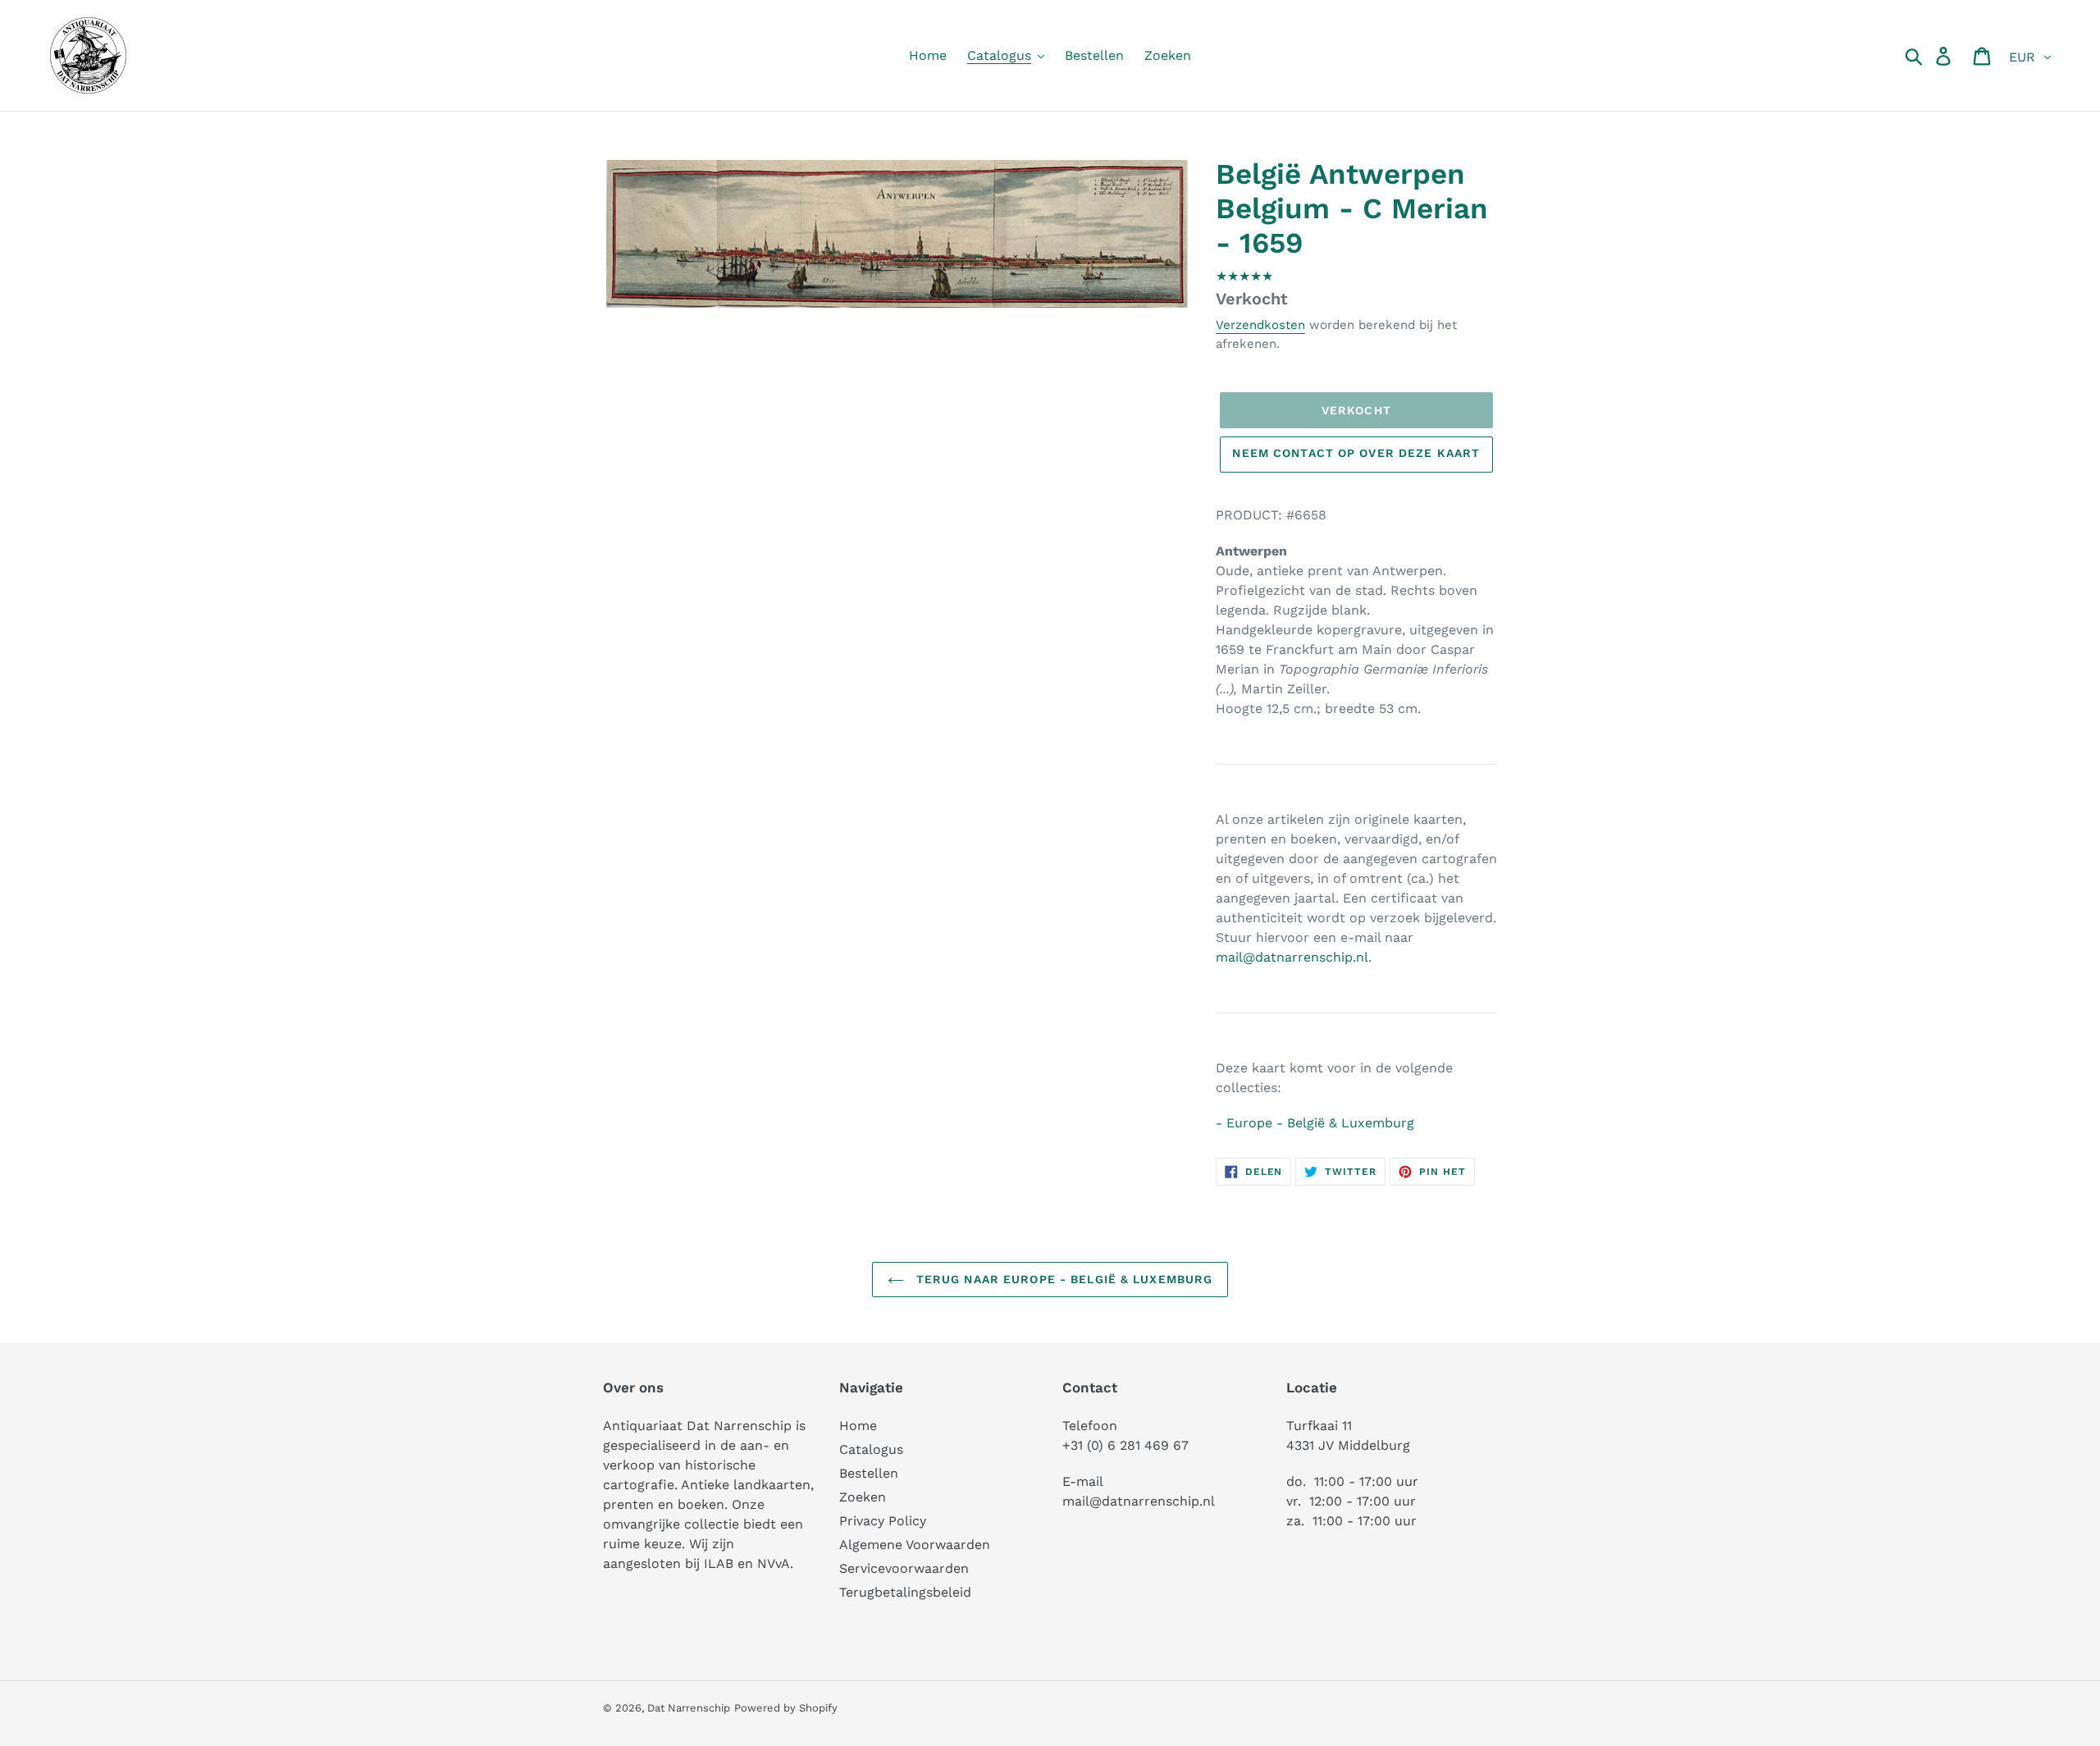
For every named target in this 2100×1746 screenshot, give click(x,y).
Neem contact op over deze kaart (1356, 453)
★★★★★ (1244, 276)
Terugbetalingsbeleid (905, 1592)
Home (858, 1426)
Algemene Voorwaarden (915, 1545)
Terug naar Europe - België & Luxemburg (1063, 1279)
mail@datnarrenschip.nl (1292, 957)
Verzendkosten (1260, 325)
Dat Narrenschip (689, 1708)
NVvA (774, 1563)
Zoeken (863, 1497)
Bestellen (869, 1473)
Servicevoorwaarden (904, 1568)
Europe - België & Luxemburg (1320, 1123)
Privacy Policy (883, 1521)
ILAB (719, 1563)
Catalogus (871, 1449)
